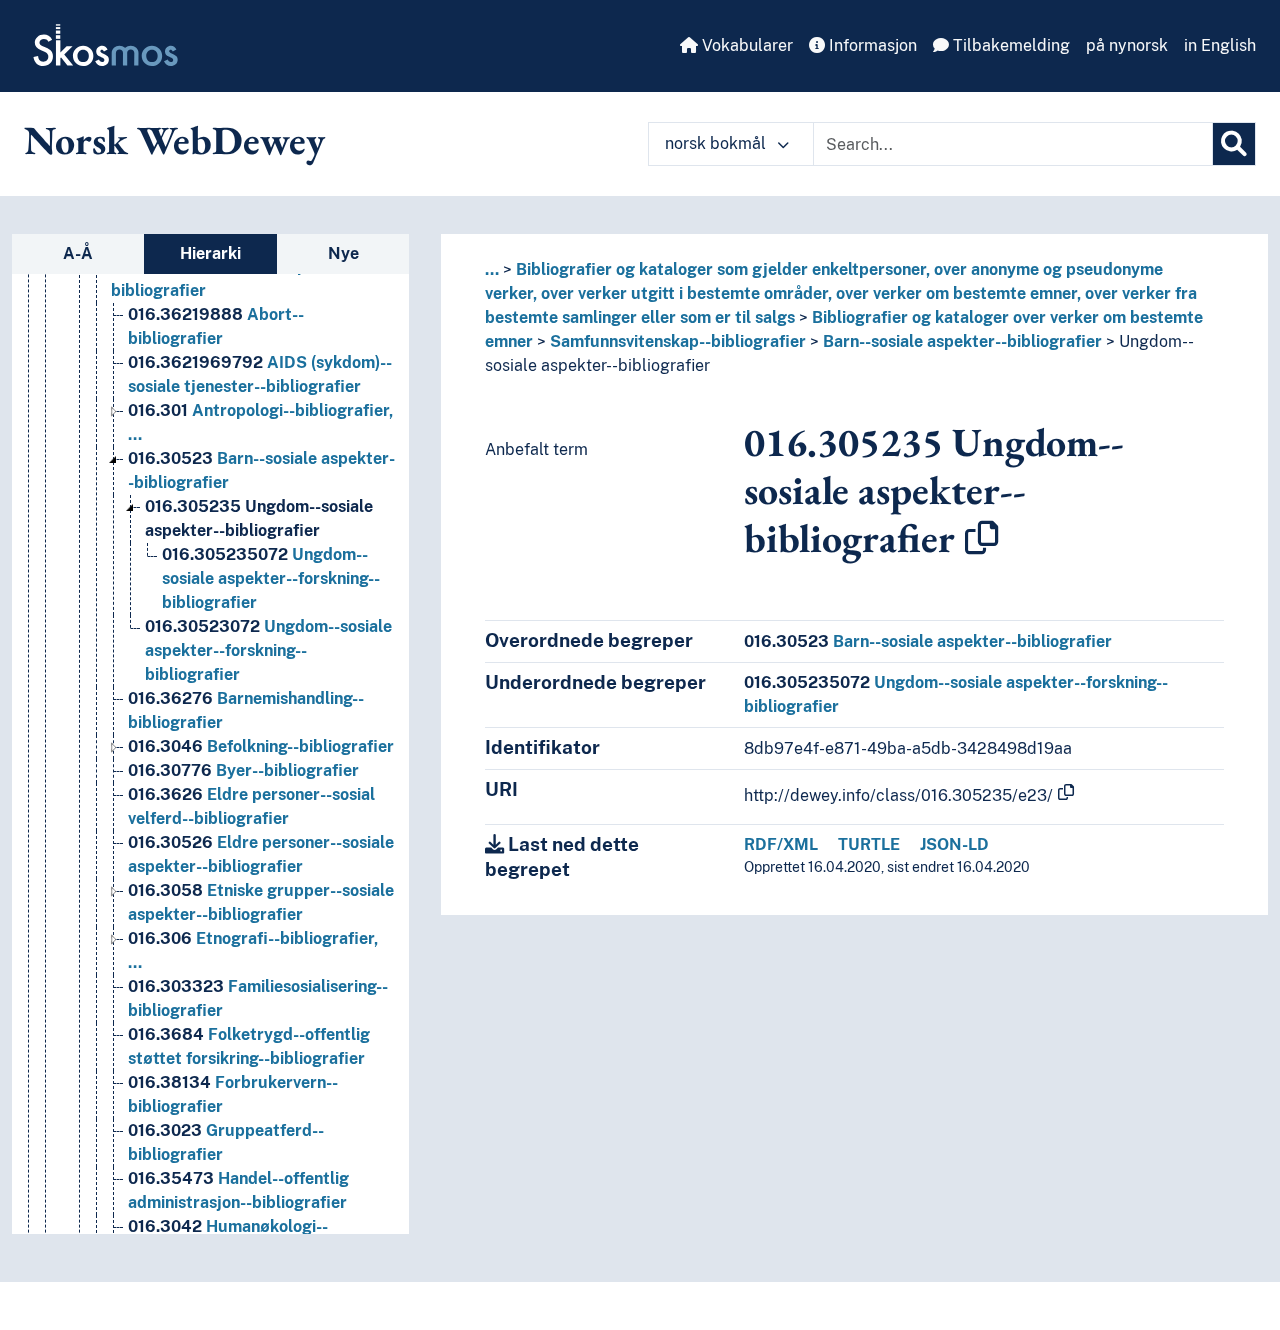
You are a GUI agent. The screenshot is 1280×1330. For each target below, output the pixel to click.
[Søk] (1234, 144)
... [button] (492, 269)
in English (1220, 45)
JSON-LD (954, 844)
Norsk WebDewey (174, 140)
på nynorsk (1127, 45)
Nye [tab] (343, 253)
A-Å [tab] (78, 253)
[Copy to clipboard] (982, 538)
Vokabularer (745, 45)
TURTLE (869, 844)
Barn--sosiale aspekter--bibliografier (962, 341)
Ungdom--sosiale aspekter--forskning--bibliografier (271, 578)
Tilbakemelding (1009, 45)
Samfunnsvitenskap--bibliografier (678, 341)
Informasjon (871, 45)
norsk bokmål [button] (717, 143)
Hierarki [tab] (210, 253)
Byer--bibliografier (243, 770)
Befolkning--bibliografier (261, 746)
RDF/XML (781, 844)
